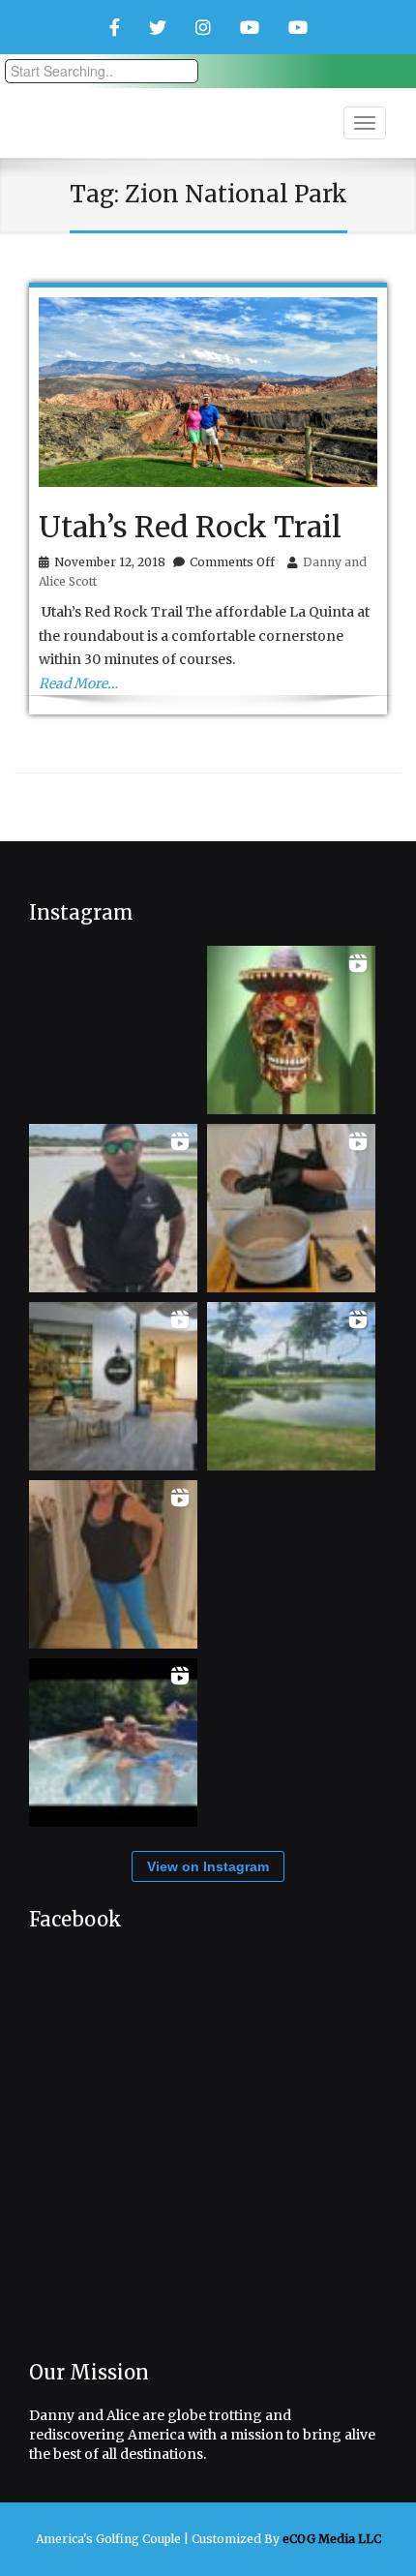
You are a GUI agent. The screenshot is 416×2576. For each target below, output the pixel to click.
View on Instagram (208, 1866)
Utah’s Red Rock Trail (190, 527)
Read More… (78, 683)
